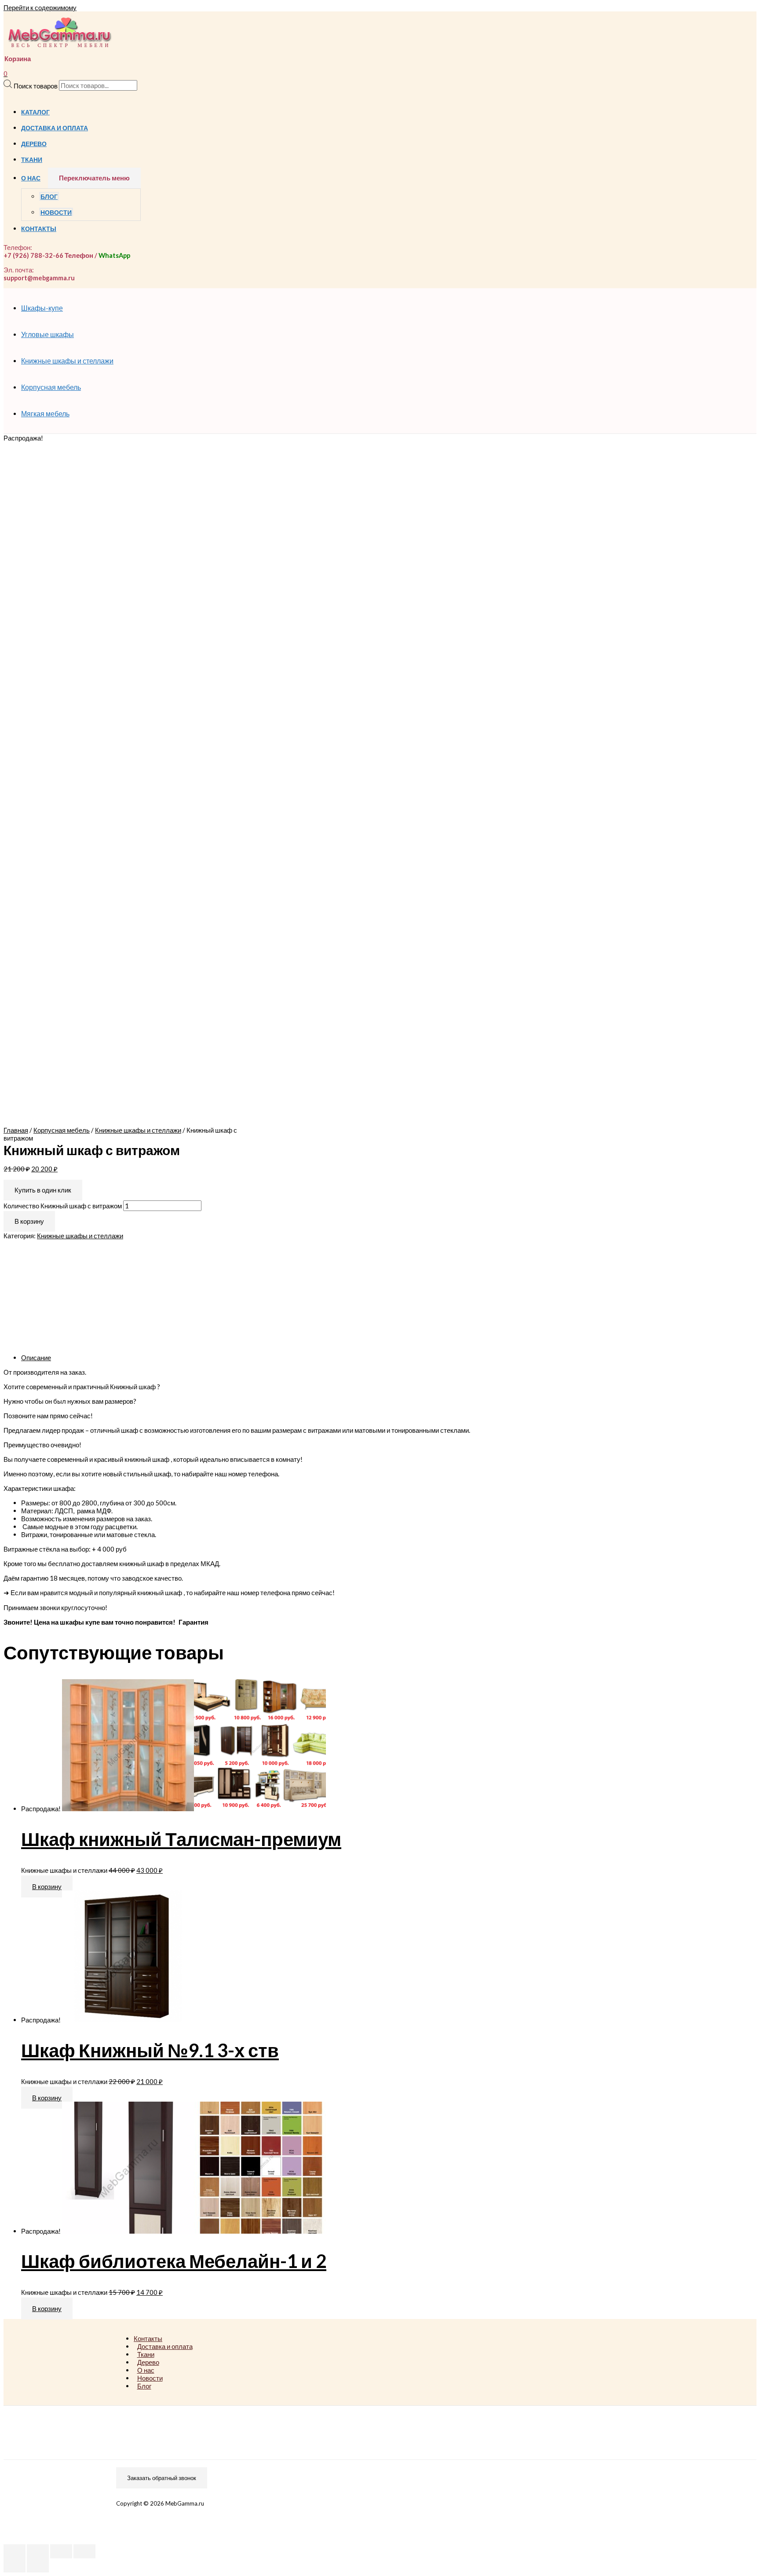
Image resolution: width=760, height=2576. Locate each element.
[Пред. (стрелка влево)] (15, 2565)
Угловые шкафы (47, 334)
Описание (36, 1358)
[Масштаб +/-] (84, 2551)
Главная (16, 1130)
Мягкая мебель (45, 413)
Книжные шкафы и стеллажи (67, 361)
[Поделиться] (38, 2551)
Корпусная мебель (51, 387)
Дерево (34, 144)
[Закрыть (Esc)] (15, 2551)
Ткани (32, 160)
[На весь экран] (61, 2551)
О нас (31, 178)
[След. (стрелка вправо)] (38, 2565)
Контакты (39, 229)
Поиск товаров (36, 85)
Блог (49, 197)
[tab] (285, 1358)
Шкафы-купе (42, 308)
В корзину (29, 1221)
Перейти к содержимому (40, 7)
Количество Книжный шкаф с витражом (63, 1206)
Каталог (35, 112)
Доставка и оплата (55, 128)
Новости (56, 213)
